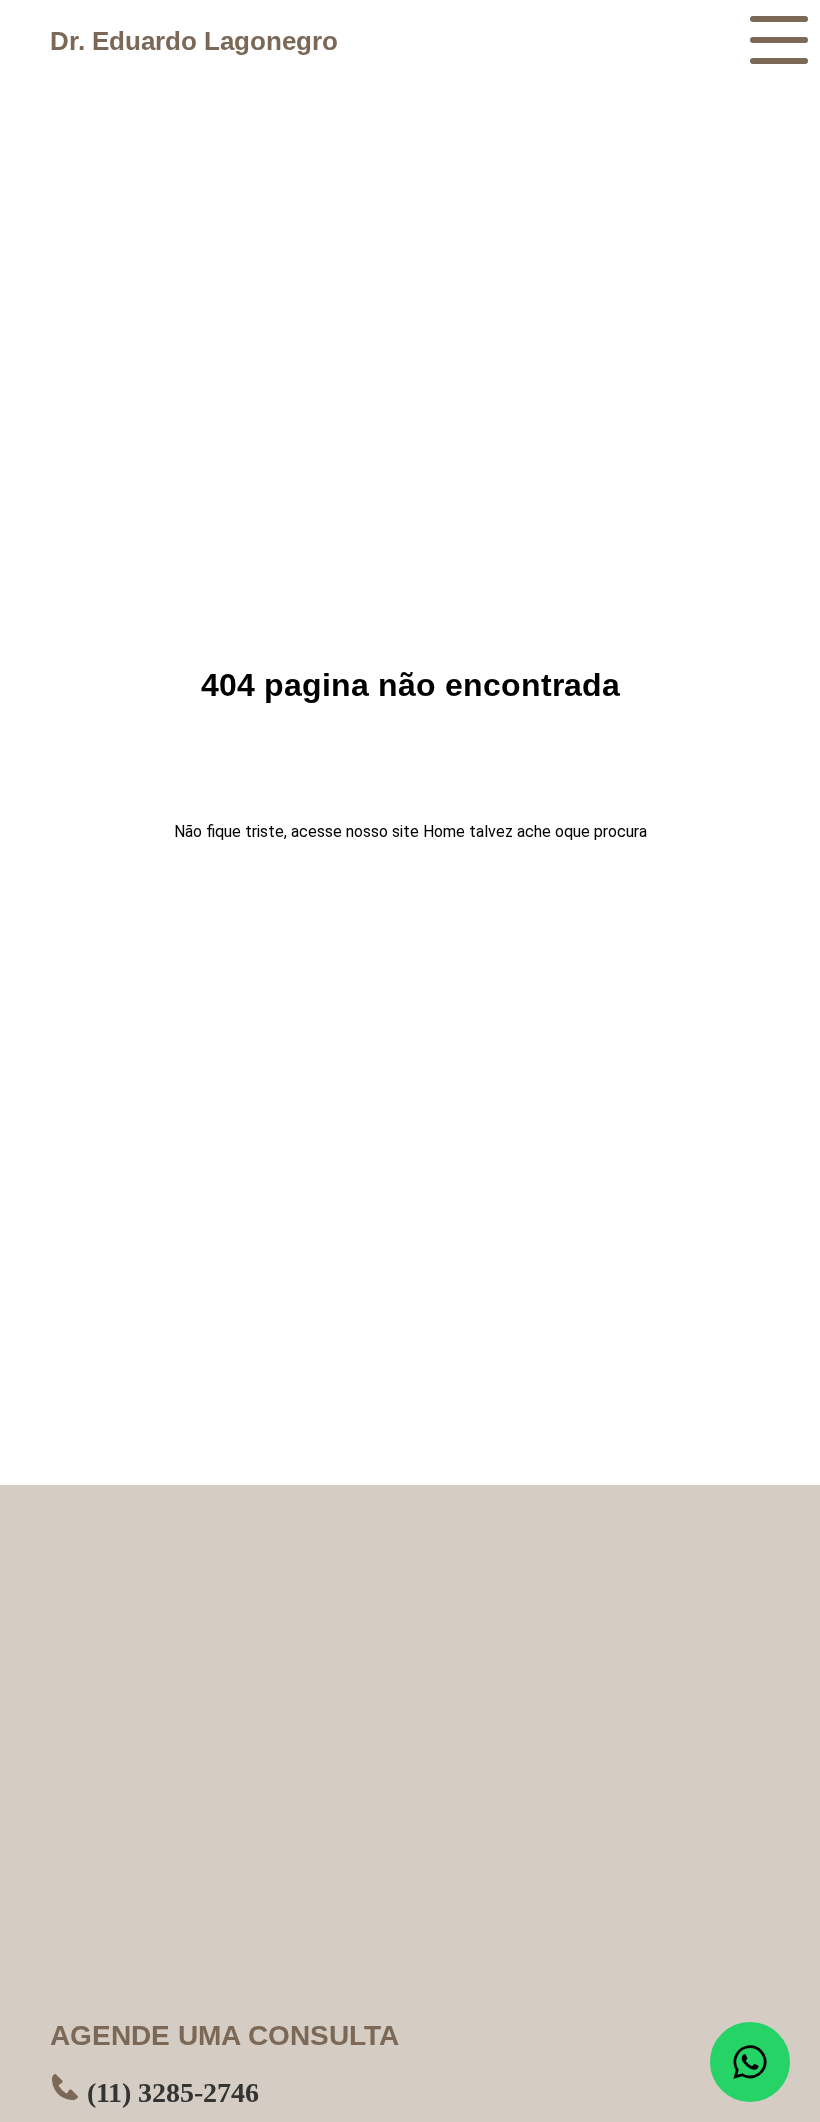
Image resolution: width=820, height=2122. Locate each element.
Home (444, 831)
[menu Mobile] (779, 40)
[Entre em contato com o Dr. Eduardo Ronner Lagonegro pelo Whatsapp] (750, 2062)
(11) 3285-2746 (169, 2092)
